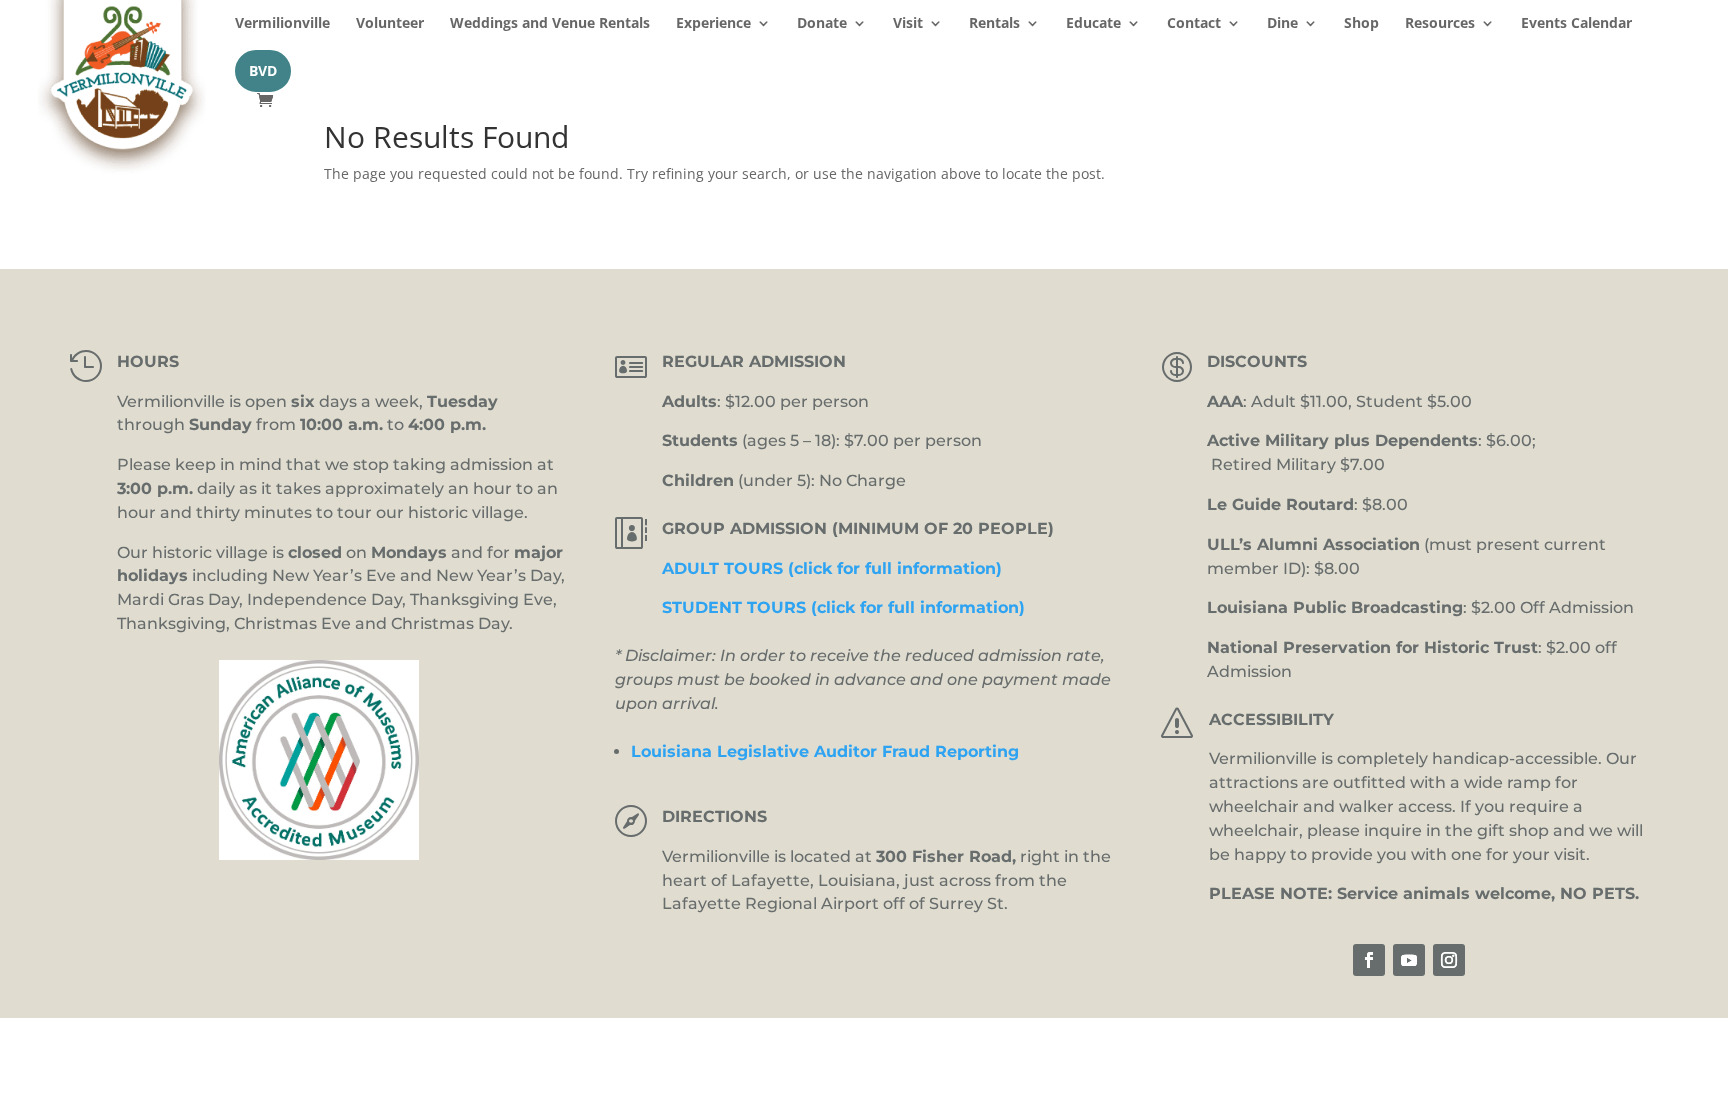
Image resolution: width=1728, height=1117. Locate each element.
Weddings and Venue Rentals (550, 24)
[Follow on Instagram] (1449, 960)
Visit (908, 24)
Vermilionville (282, 24)
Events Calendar (1576, 24)
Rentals (994, 24)
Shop (1361, 24)
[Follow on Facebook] (1369, 960)
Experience (713, 24)
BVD (263, 70)
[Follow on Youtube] (1409, 960)
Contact (1194, 24)
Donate (822, 24)
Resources (1440, 24)
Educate (1093, 24)
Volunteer (390, 24)
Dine (1282, 24)
